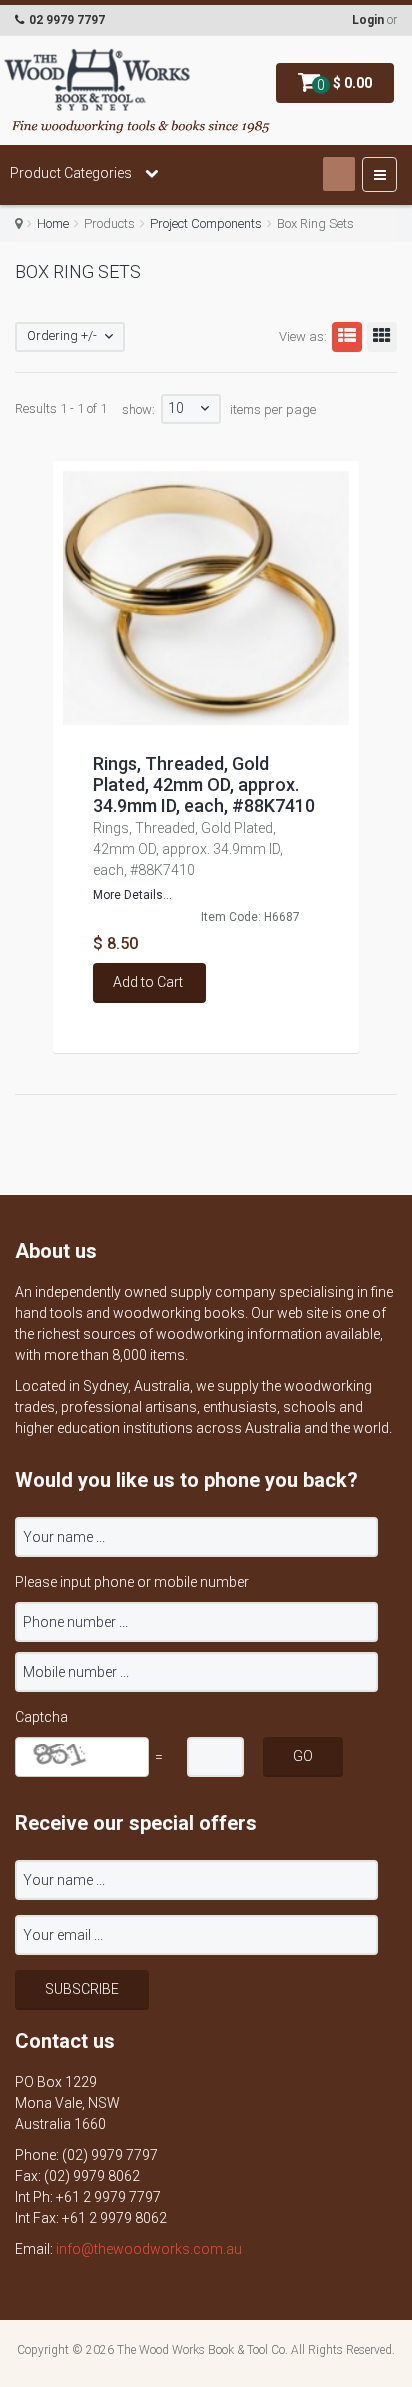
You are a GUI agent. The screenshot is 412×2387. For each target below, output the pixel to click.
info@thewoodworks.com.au (149, 2249)
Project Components (206, 223)
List (347, 337)
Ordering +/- (62, 335)
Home (53, 223)
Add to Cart (148, 982)
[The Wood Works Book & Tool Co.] (97, 81)
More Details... (132, 895)
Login (368, 20)
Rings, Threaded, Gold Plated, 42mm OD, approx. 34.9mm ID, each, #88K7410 (204, 784)
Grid (382, 337)
